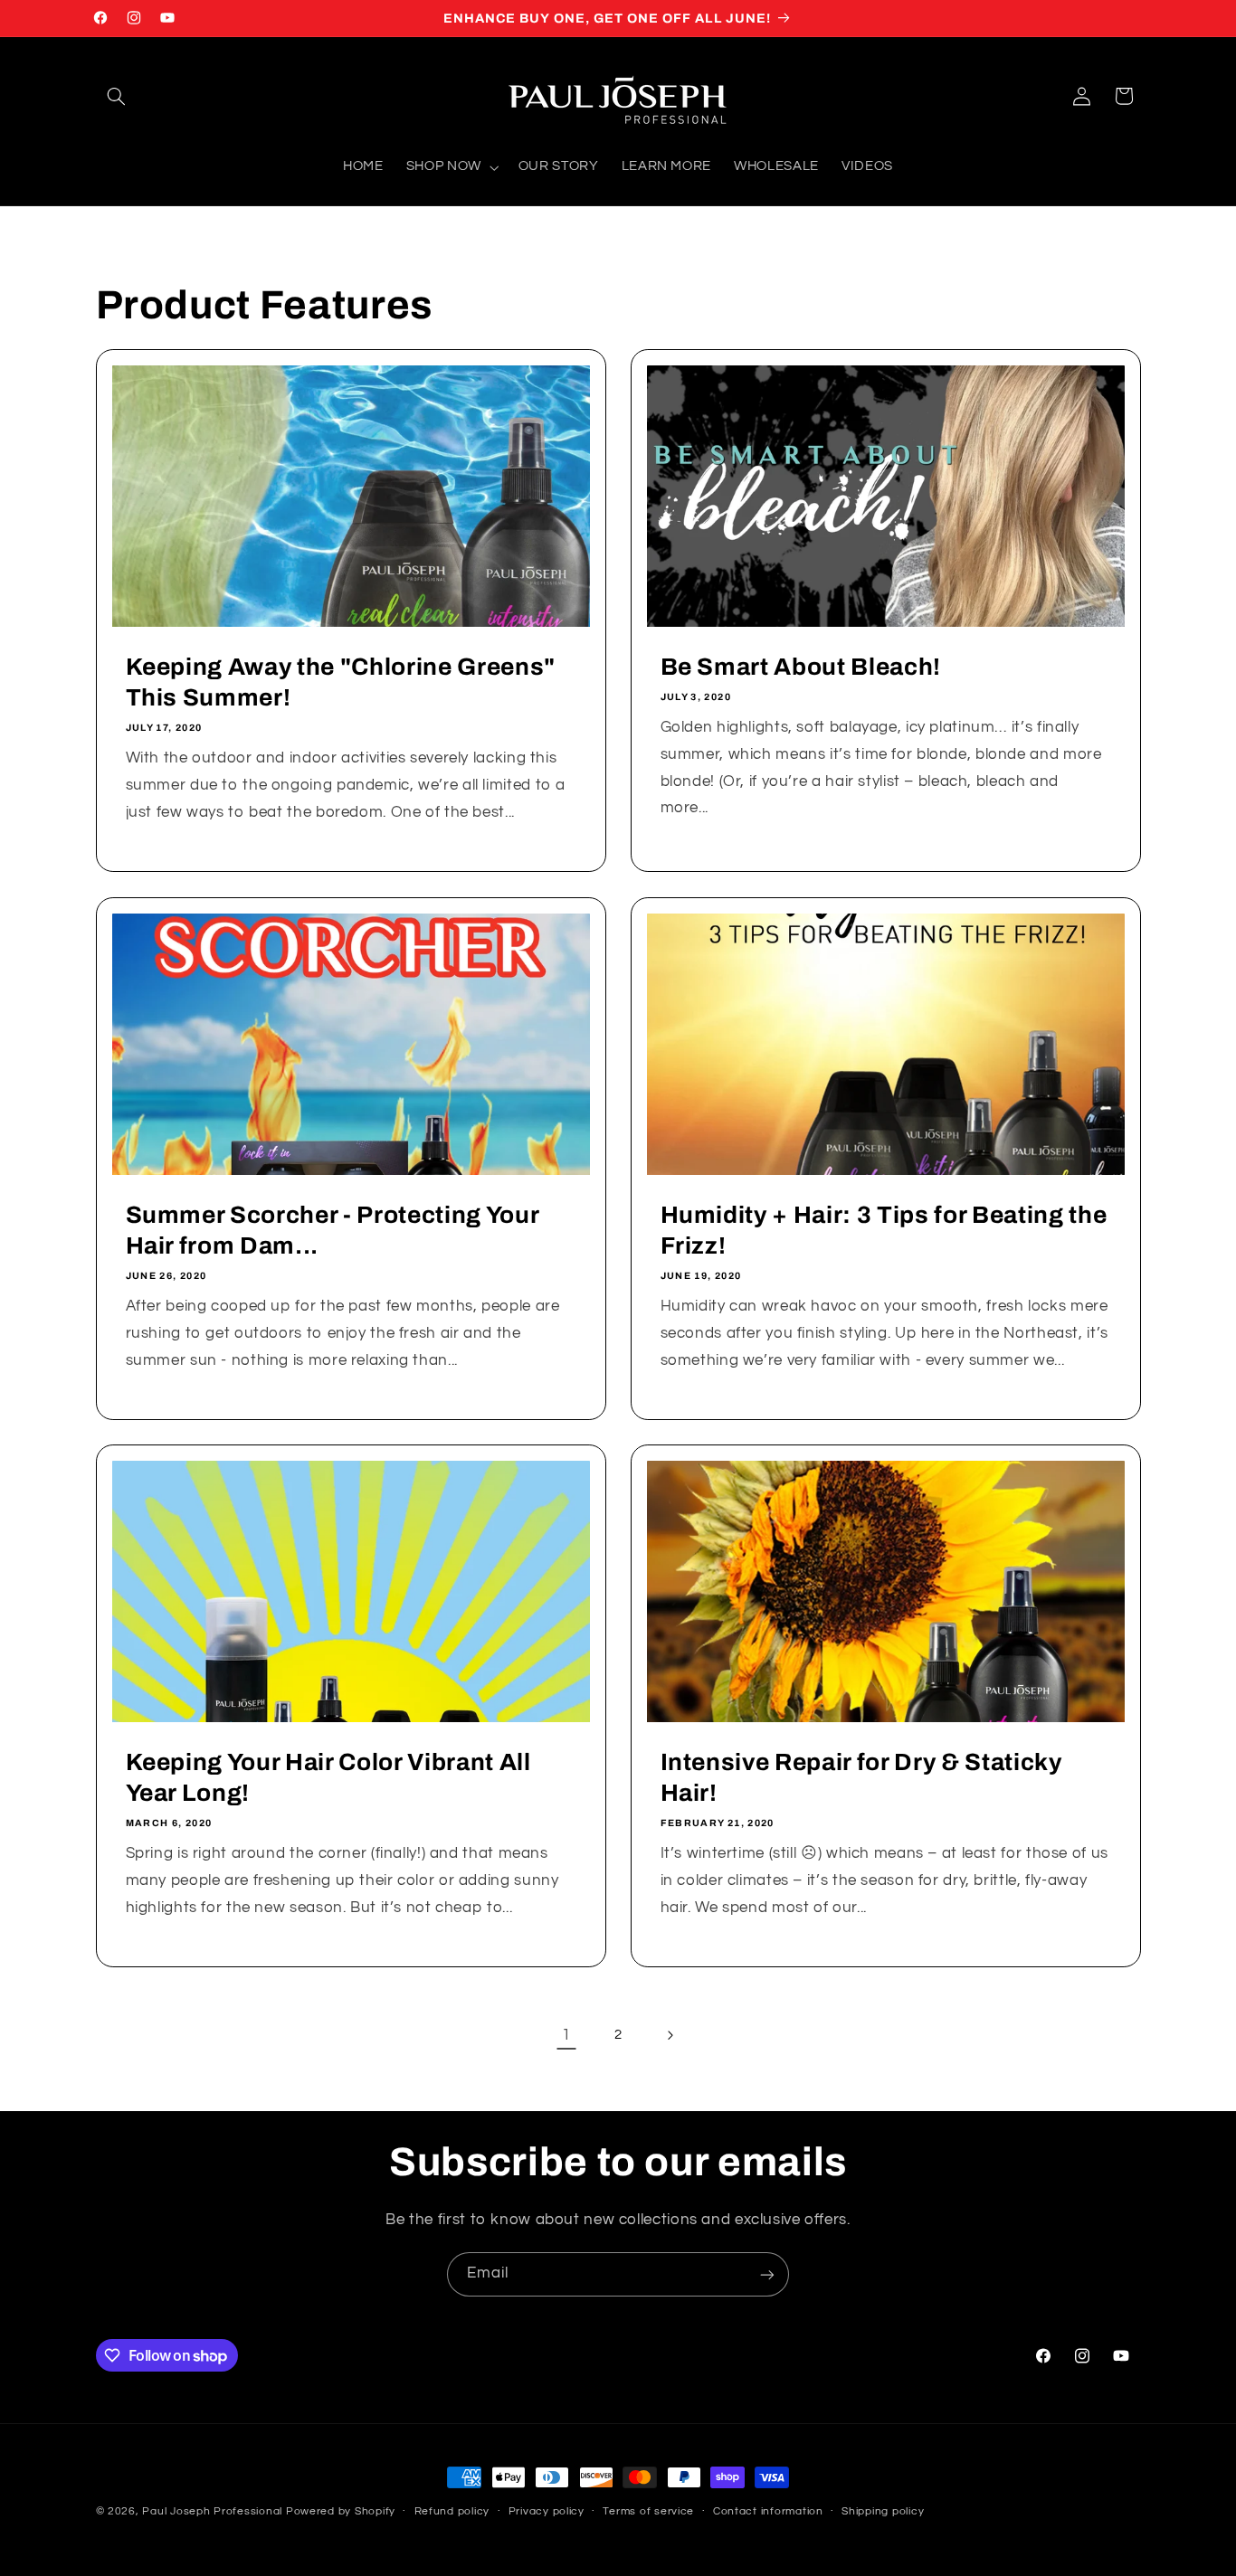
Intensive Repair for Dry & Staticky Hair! (861, 1778)
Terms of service (648, 2512)
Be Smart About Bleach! (801, 667)
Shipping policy (883, 2512)
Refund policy (452, 2512)
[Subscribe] (767, 2274)
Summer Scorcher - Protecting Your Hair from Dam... (332, 1231)
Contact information (768, 2512)
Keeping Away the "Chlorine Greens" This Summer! (340, 682)
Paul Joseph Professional (212, 2511)
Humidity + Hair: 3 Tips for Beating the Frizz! (884, 1231)
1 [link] (566, 2035)
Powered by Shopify (341, 2511)
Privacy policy (547, 2512)
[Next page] (670, 2035)
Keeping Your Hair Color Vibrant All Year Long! (328, 1778)
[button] (117, 96)
